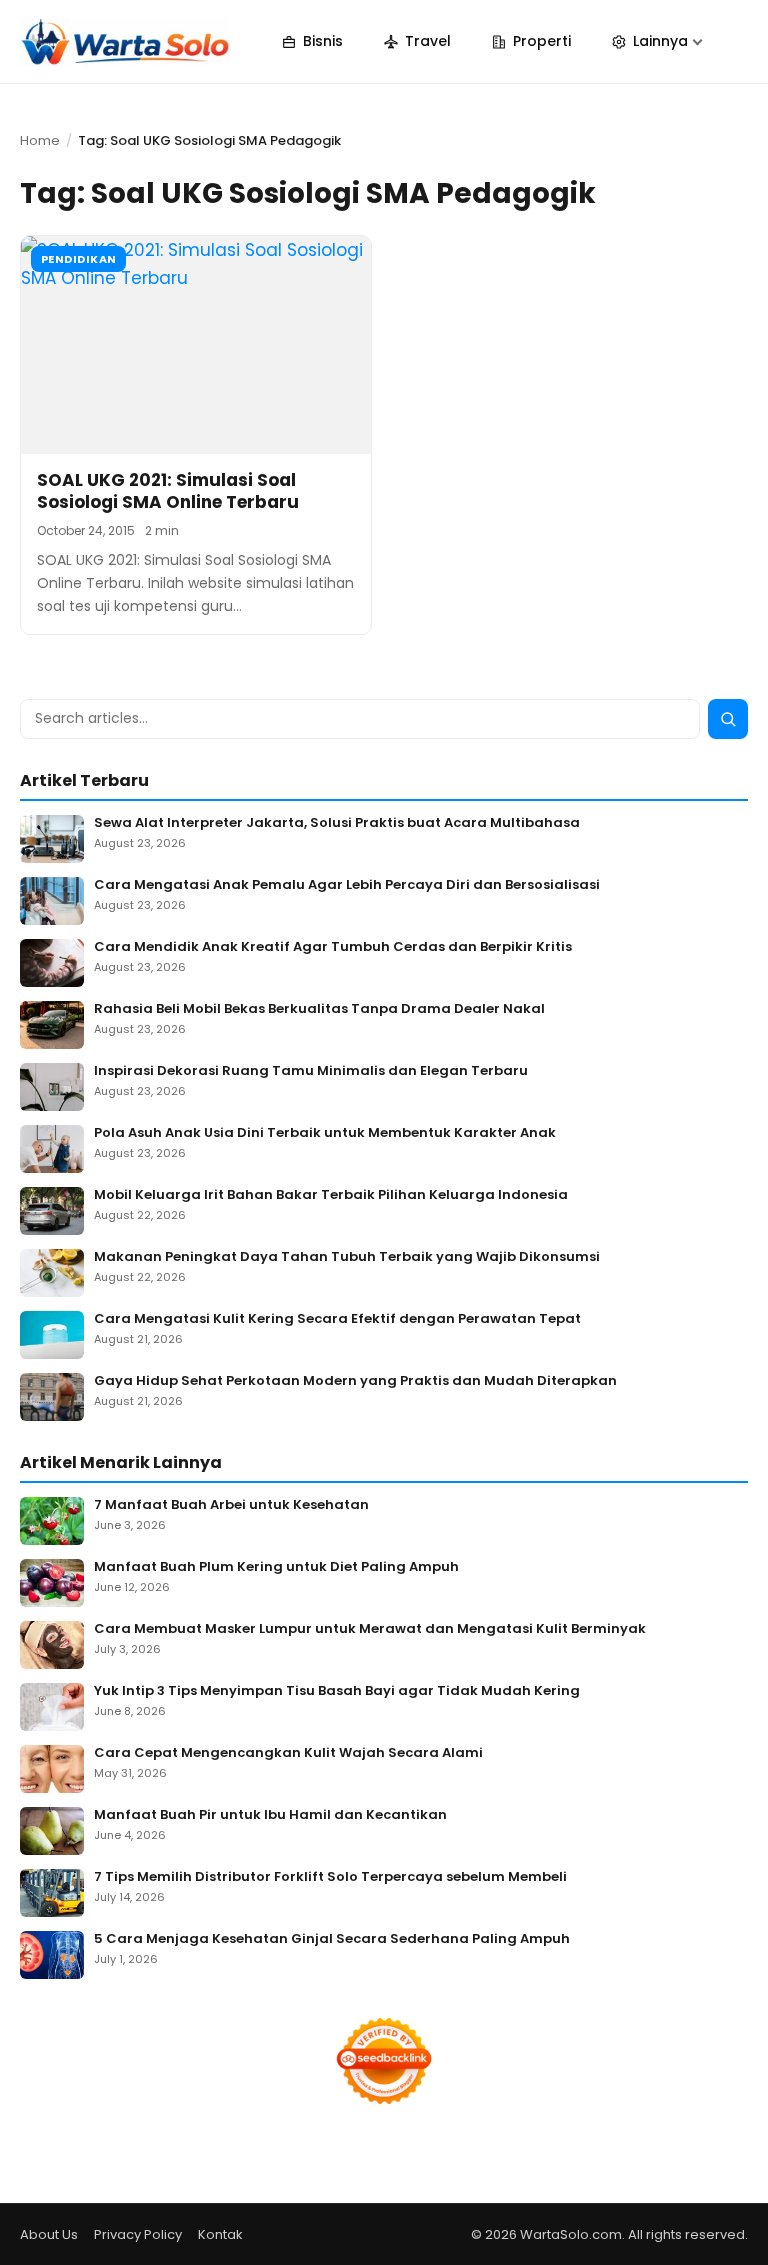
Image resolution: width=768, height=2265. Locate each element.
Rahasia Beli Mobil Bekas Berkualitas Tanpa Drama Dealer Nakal (319, 1009)
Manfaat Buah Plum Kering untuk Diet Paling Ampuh (276, 1567)
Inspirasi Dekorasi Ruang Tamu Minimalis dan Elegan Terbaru (311, 1071)
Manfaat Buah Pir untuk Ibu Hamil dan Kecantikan (270, 1815)
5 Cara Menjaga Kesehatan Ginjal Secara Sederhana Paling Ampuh (332, 1939)
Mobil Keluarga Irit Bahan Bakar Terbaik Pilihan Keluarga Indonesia (331, 1195)
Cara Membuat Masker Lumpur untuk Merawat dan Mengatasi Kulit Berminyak (370, 1629)
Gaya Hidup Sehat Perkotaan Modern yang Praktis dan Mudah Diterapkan (355, 1381)
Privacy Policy (138, 2234)
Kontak (220, 2234)
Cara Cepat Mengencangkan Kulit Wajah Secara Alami (288, 1753)
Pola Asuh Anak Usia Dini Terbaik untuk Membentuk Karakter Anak (325, 1133)
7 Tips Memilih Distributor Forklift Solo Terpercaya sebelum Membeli (330, 1877)
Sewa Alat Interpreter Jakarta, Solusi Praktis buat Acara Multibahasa (337, 823)
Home (40, 140)
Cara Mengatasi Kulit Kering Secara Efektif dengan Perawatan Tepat (337, 1319)
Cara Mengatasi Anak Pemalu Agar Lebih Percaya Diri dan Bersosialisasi (347, 885)
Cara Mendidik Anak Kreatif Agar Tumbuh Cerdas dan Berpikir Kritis (333, 947)
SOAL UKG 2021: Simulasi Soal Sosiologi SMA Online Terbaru (168, 490)
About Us (49, 2234)
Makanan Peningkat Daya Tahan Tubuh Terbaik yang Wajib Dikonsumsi (347, 1257)
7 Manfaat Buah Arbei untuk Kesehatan (231, 1505)
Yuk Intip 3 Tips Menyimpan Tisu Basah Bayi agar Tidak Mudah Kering (337, 1691)
